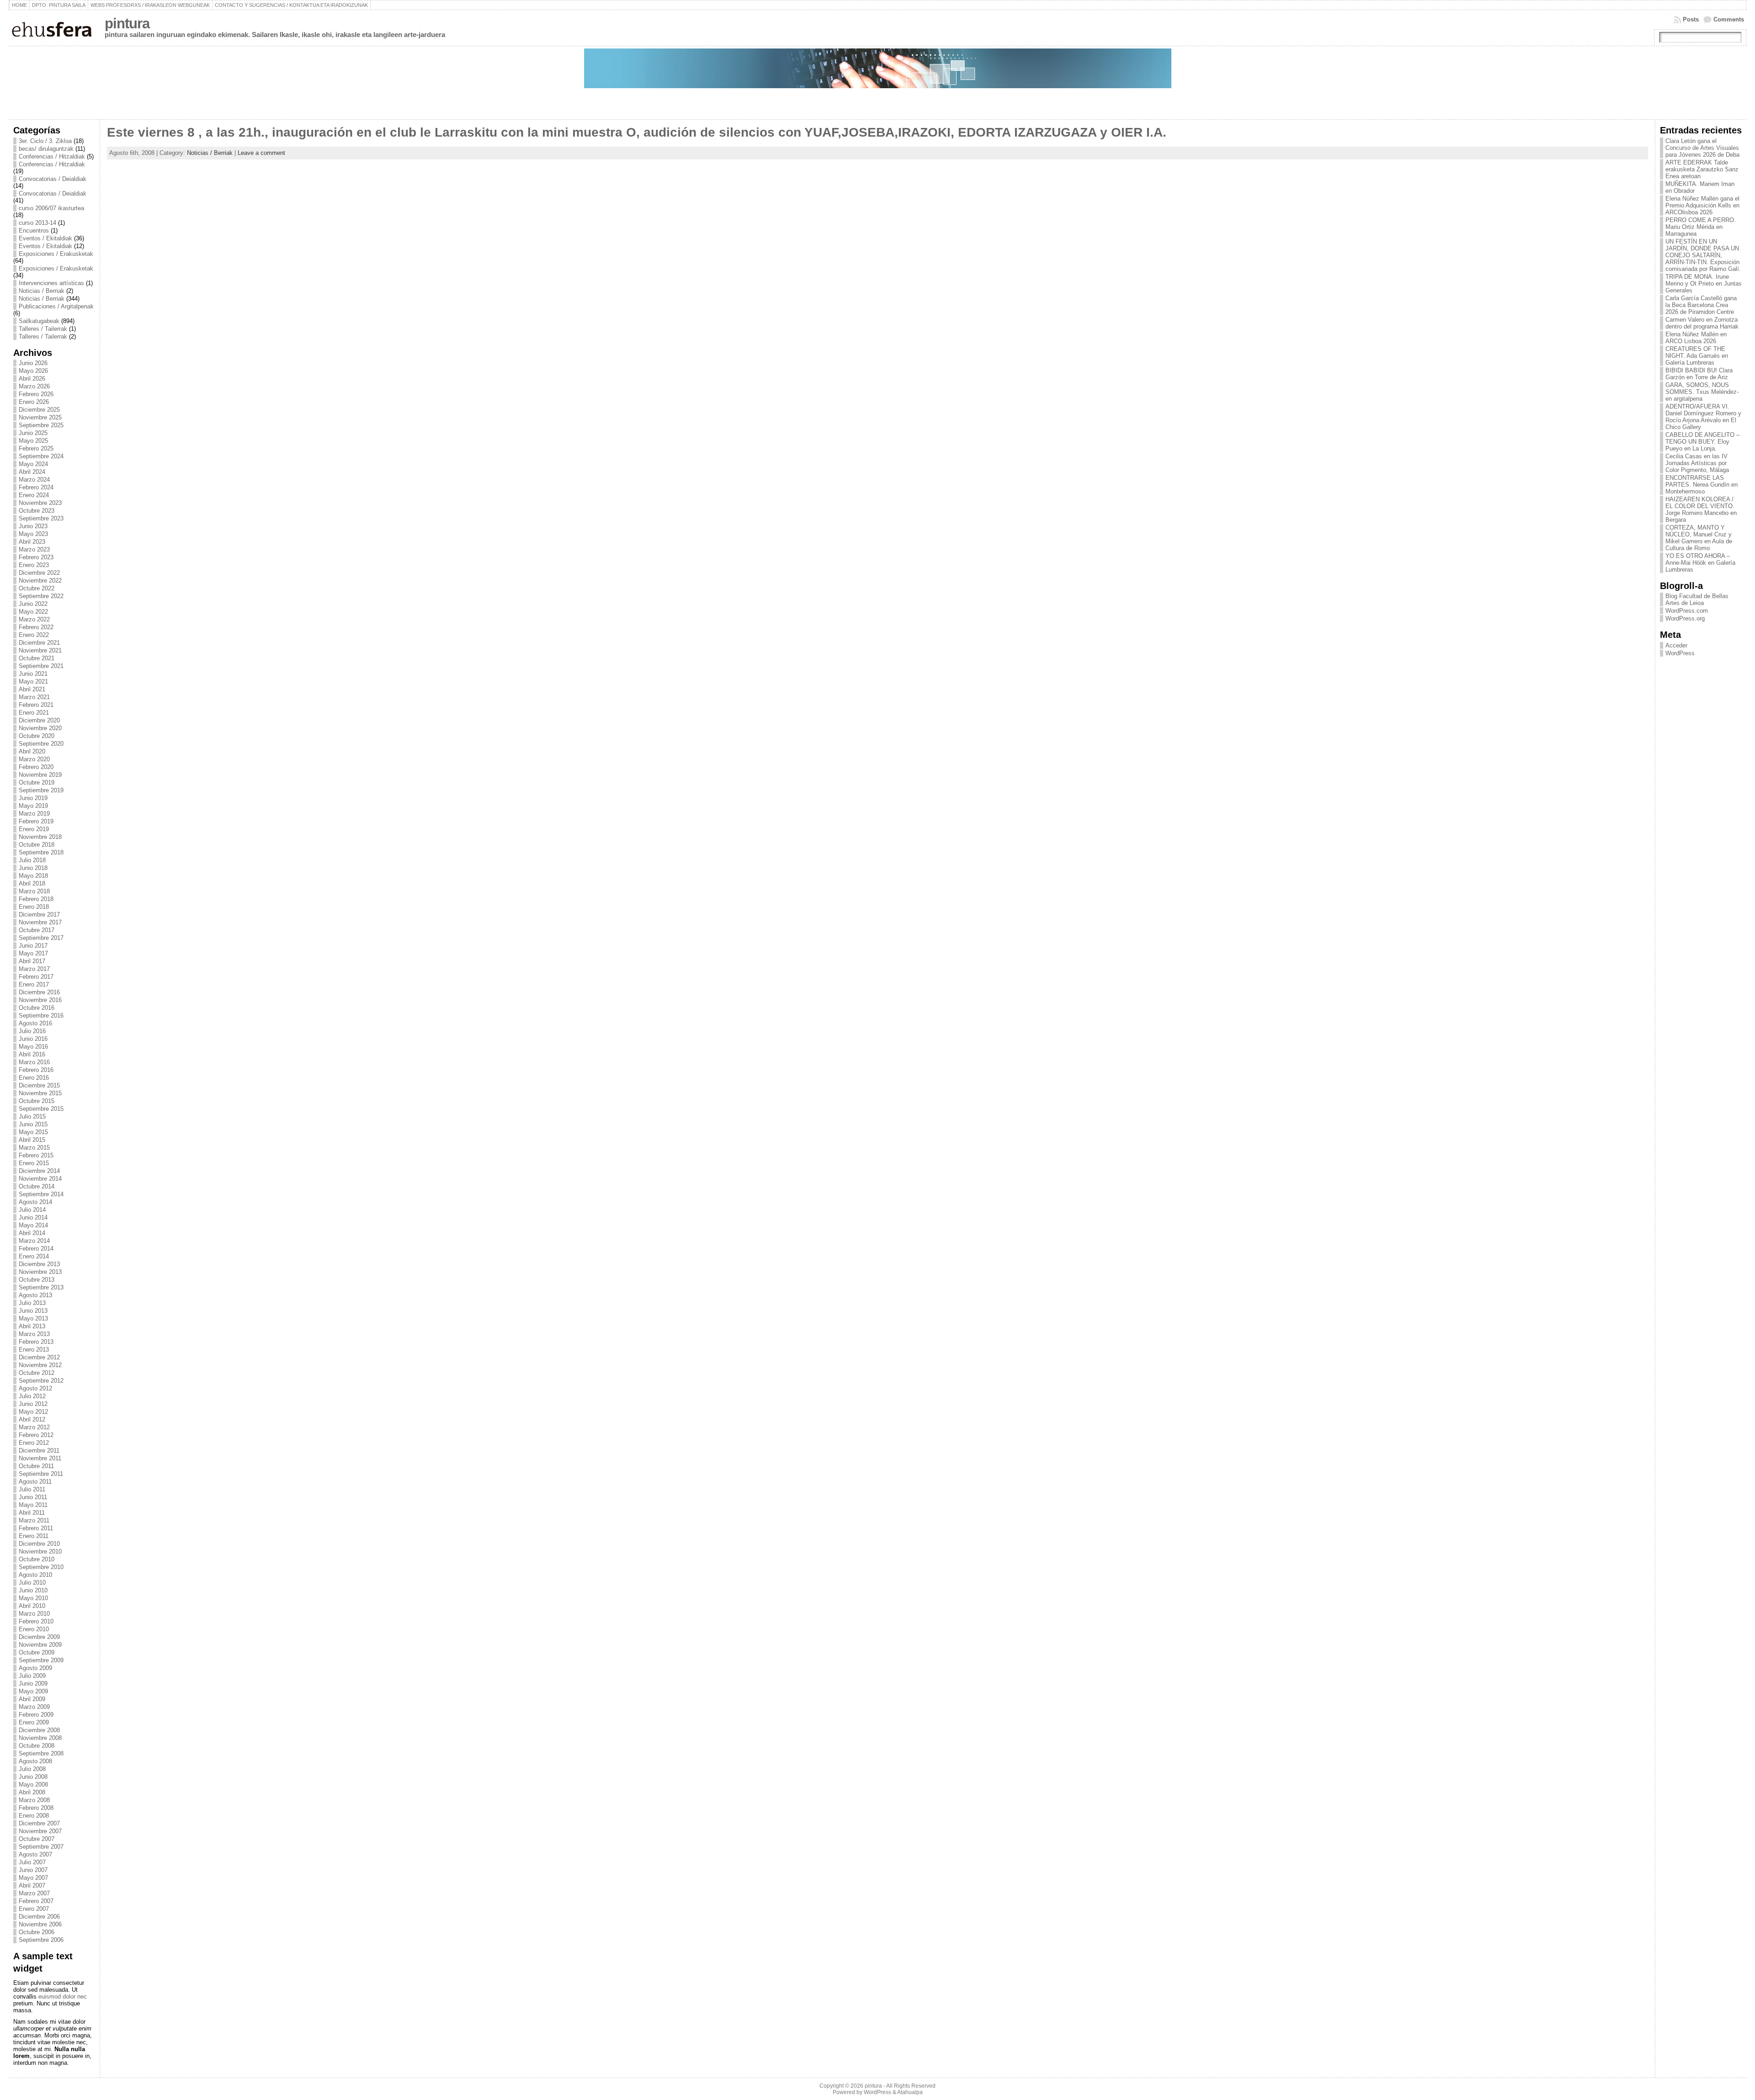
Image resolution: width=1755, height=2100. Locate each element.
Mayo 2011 (33, 1505)
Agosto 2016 (35, 1023)
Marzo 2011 (34, 1520)
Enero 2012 (34, 1443)
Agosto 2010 (35, 1575)
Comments (1729, 19)
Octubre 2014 (37, 1186)
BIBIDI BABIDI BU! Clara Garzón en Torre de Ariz (1699, 374)
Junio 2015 (33, 1124)
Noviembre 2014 (40, 1179)
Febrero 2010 (36, 1621)
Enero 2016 (34, 1078)
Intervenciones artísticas (51, 283)
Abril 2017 (32, 961)
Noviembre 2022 (40, 581)
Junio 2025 (33, 433)
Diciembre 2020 (39, 720)
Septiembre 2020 (41, 744)
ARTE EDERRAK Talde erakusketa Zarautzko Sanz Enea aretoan (1702, 169)
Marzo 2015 (34, 1148)
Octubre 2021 (37, 658)
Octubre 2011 (36, 1466)
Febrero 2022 (36, 627)
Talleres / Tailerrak (43, 329)
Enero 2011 (34, 1536)
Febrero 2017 (36, 977)
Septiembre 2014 (41, 1194)
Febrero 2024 (36, 487)
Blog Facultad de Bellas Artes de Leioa (1697, 599)
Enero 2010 (34, 1629)
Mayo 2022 (33, 612)
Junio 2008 (33, 1777)
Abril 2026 (32, 379)
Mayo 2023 (33, 534)
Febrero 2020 (36, 767)
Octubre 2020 (37, 736)
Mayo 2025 (33, 441)
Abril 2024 (32, 472)
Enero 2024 (34, 495)
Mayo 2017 (33, 953)
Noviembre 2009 (40, 1645)
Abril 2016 (32, 1054)
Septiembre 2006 (41, 1940)
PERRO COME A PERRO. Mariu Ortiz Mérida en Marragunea (1701, 227)
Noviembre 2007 (40, 1831)
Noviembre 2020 (40, 728)
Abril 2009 (32, 1699)
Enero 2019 (34, 829)
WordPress (1680, 653)
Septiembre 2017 (41, 938)
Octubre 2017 (37, 930)
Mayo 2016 (33, 1047)
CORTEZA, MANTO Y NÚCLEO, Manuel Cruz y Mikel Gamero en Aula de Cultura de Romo (1699, 538)
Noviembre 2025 (40, 417)
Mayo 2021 (33, 681)
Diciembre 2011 (39, 1450)
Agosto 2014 (35, 1202)
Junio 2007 (33, 1870)
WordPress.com (1687, 611)
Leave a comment (261, 153)
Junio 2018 (33, 868)
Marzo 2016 (34, 1062)
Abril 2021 (32, 689)
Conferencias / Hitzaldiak (52, 156)
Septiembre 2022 (41, 596)
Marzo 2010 (34, 1614)
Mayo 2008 (33, 1784)
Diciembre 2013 (39, 1264)
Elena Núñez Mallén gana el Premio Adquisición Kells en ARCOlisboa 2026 (1702, 205)
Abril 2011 (32, 1513)
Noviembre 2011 (40, 1458)
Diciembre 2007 (39, 1823)
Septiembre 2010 (41, 1567)
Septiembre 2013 (41, 1287)
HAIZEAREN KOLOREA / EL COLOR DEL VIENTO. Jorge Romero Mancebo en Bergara (1701, 509)
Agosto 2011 (35, 1482)
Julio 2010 (32, 1583)
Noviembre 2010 (40, 1551)
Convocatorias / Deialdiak (53, 179)
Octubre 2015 (37, 1101)
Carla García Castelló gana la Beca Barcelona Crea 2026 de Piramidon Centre (1701, 305)
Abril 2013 (32, 1326)
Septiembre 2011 (41, 1474)
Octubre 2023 (37, 511)
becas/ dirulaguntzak (46, 149)
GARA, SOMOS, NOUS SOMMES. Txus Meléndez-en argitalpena (1702, 392)
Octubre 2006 (37, 1932)
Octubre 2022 (37, 588)
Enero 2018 (34, 907)
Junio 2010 (33, 1590)
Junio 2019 (33, 798)
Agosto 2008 (35, 1761)
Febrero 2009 (36, 1715)
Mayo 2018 (33, 876)
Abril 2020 (32, 751)
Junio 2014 (33, 1217)
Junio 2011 (33, 1497)
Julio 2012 (32, 1396)
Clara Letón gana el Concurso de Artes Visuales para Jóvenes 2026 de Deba (1702, 148)
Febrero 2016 (36, 1070)
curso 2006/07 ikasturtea (51, 208)
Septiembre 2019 (41, 790)
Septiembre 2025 (41, 425)
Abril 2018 (32, 883)
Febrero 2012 (36, 1435)
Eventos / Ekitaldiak (45, 238)
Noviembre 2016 (40, 1000)
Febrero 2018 (36, 899)
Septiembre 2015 (41, 1109)
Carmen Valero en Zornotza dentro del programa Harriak (1702, 323)
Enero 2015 (34, 1163)
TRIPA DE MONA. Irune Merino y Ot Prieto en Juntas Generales (1704, 284)
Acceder (1676, 645)
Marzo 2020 (34, 759)
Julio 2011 (32, 1489)
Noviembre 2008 (40, 1738)
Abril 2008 (32, 1792)
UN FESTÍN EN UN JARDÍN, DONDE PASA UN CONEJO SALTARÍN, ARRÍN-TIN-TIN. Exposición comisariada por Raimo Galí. (1703, 255)
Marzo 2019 (34, 814)
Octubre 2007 (37, 1839)
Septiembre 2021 (41, 666)
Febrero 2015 (36, 1155)
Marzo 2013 (34, 1334)
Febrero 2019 (36, 821)
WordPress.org (1685, 618)
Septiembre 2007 (41, 1847)
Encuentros (34, 231)
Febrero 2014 (36, 1249)
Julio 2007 (32, 1862)
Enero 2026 (34, 402)
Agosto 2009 (35, 1668)
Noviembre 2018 (40, 837)
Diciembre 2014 (39, 1171)
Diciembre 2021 (39, 643)
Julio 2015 (32, 1116)
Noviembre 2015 (40, 1093)
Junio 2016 (33, 1039)
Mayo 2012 (33, 1412)
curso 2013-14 (37, 223)
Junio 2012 (33, 1404)
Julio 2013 (32, 1303)
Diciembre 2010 (39, 1544)
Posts (1691, 19)
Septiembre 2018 (41, 852)
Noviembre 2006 (40, 1924)
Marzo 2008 (34, 1800)
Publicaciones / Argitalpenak (56, 306)
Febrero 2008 (36, 1808)
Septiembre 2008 (41, 1753)
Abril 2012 (32, 1419)
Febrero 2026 (36, 394)
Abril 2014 (32, 1233)
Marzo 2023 (34, 549)
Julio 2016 (32, 1031)
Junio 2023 (33, 526)
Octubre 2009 (37, 1652)
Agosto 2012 (35, 1388)
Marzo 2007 (34, 1893)
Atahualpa (910, 2092)
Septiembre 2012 (41, 1381)
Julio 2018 (32, 860)
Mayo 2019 (33, 806)
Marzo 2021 (34, 697)
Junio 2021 (33, 674)
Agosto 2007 (35, 1854)
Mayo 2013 (33, 1318)
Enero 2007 (34, 1909)
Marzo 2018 (34, 891)
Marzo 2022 (34, 619)
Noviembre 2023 (40, 503)
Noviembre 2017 (40, 922)
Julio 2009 (32, 1676)
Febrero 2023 (36, 557)
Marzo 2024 (34, 480)
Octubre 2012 (37, 1373)
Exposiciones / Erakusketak (56, 254)
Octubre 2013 (37, 1280)
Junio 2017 (33, 946)
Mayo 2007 (33, 1878)
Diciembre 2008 (39, 1730)
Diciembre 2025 (39, 410)
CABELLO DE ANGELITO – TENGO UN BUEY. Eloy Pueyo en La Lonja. (1702, 442)
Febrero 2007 (36, 1901)
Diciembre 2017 (39, 915)
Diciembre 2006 (39, 1917)
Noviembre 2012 (40, 1365)
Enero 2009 (34, 1722)
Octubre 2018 (37, 845)
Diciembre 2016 (39, 992)
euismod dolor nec (63, 1997)
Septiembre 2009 (41, 1660)
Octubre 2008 (37, 1746)
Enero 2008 (34, 1816)
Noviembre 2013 (40, 1272)
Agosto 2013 (35, 1295)
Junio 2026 (33, 363)
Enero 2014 (34, 1256)
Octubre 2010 (37, 1559)
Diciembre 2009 (39, 1637)
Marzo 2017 (34, 969)
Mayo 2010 (33, 1598)
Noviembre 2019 (40, 775)
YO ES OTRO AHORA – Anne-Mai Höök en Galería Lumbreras (1700, 563)
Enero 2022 (34, 635)
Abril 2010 (32, 1606)
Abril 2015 (32, 1140)
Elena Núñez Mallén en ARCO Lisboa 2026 (1696, 338)
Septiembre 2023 (41, 518)
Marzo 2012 (34, 1427)
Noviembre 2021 (40, 650)
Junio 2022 (33, 604)
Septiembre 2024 (41, 456)
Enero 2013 (34, 1350)
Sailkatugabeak (39, 321)
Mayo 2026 (33, 371)
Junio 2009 (33, 1684)
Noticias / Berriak (42, 291)
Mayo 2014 (33, 1225)
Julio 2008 (32, 1769)
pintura (127, 24)
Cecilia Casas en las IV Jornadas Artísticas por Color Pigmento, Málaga (1697, 463)
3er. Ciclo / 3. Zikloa (45, 141)
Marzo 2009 (34, 1707)
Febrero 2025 (36, 448)
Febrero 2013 (36, 1342)
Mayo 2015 (33, 1132)
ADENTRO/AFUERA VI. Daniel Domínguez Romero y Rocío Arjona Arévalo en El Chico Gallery (1703, 417)
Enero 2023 (34, 565)
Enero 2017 (34, 984)
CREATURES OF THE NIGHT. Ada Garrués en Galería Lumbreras (1697, 356)
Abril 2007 (32, 1885)
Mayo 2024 (33, 464)
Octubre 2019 (37, 782)
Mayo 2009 (33, 1691)
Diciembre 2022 (39, 573)
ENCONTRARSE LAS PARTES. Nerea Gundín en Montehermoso (1702, 485)
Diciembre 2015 (39, 1085)
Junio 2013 (33, 1311)
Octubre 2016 (37, 1008)
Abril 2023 (32, 542)
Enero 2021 (34, 713)
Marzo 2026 (34, 386)
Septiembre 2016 (41, 1016)
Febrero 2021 (36, 705)
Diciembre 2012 (39, 1357)
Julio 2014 (32, 1210)
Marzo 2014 (34, 1241)
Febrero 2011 (36, 1528)
